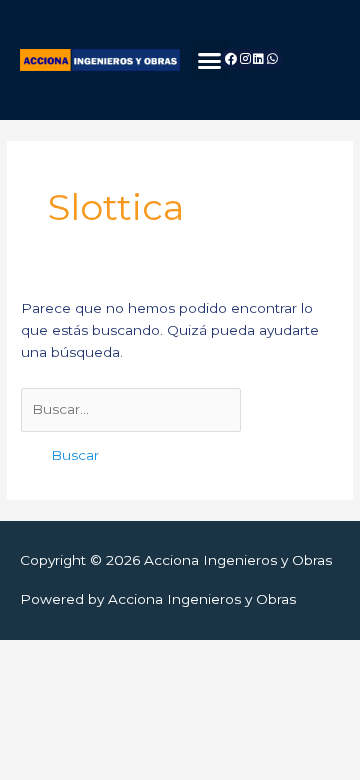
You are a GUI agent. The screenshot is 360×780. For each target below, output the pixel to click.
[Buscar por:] (131, 409)
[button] (210, 60)
